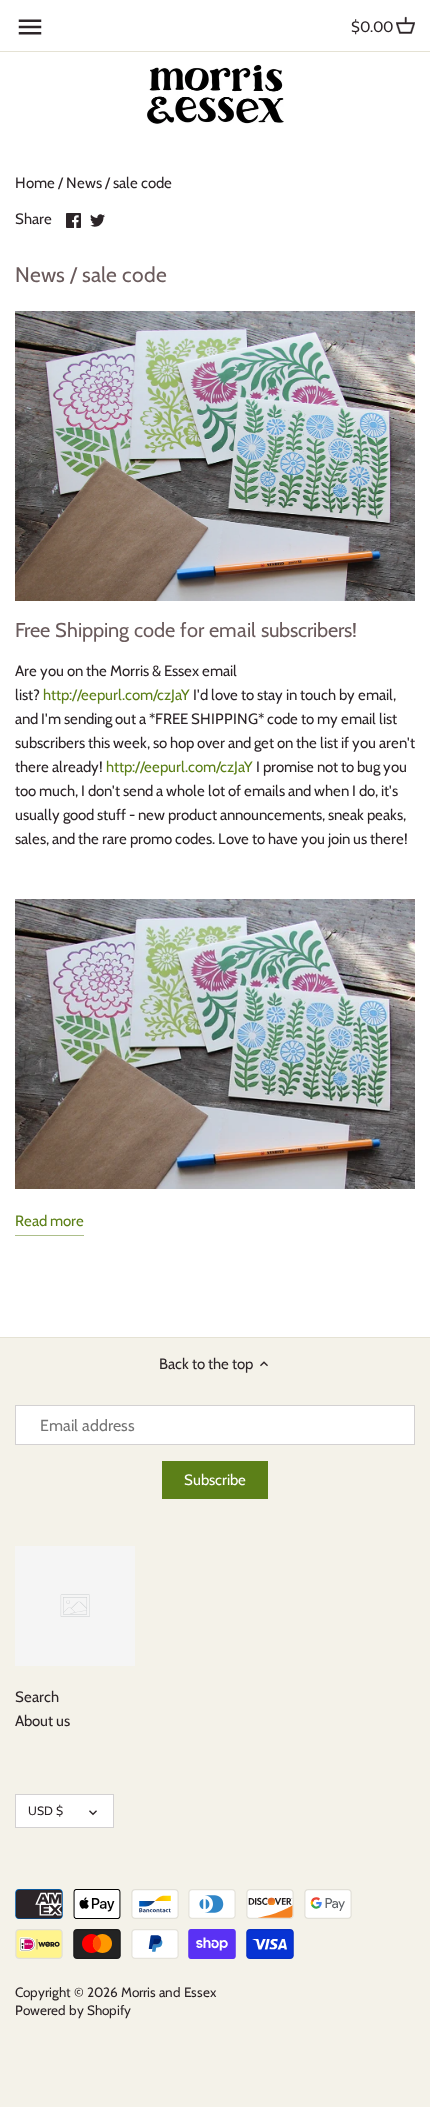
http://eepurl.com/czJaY (116, 695)
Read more (49, 1221)
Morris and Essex (168, 1992)
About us (42, 1721)
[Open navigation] (30, 27)
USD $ (45, 1810)
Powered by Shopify (73, 2010)
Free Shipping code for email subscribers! (186, 630)
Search (37, 1697)
